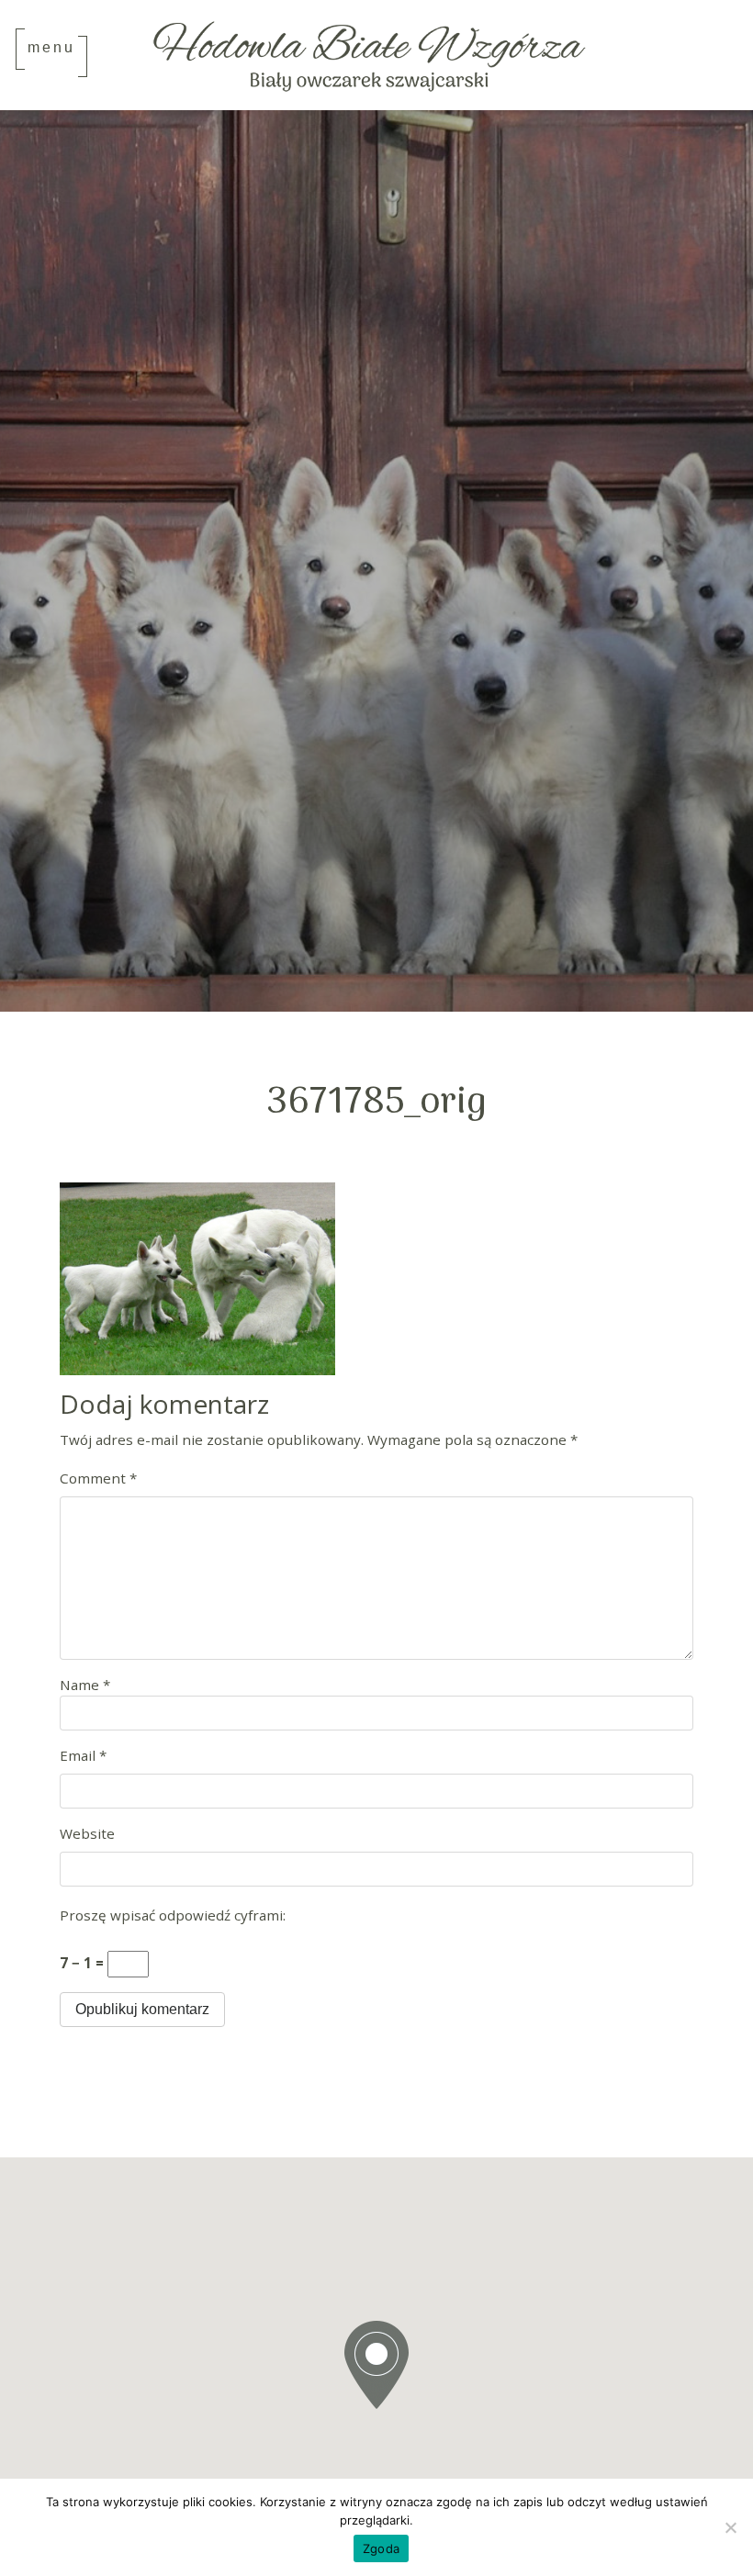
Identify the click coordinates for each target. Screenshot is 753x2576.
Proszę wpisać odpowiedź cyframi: (173, 1915)
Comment (98, 1478)
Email (83, 1755)
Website (87, 1833)
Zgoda (381, 2548)
